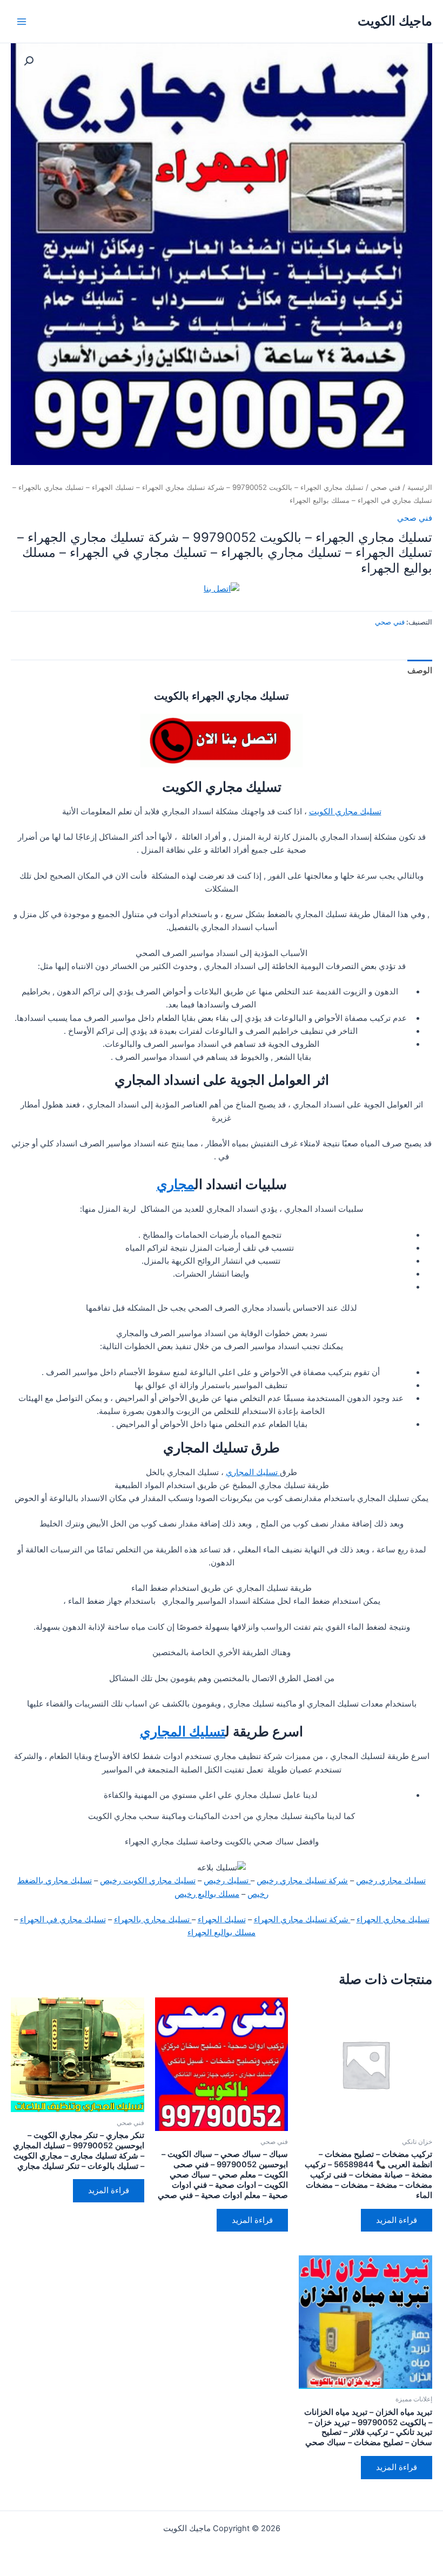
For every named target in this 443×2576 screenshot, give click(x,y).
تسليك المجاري (253, 1472)
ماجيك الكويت (395, 21)
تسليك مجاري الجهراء (393, 1920)
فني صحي (385, 487)
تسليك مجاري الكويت (345, 812)
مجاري (176, 1184)
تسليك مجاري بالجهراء (153, 1920)
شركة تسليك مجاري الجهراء (302, 1920)
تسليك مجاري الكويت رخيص (148, 1881)
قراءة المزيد (397, 2220)
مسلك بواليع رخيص (207, 1894)
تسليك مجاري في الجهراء (63, 1920)
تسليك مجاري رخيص (391, 1881)
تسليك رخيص (227, 1881)
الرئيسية (420, 487)
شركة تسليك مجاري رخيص (302, 1881)
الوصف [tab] (420, 670)
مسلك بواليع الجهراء (222, 1933)
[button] (29, 61)
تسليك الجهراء (222, 1920)
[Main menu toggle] (22, 21)
